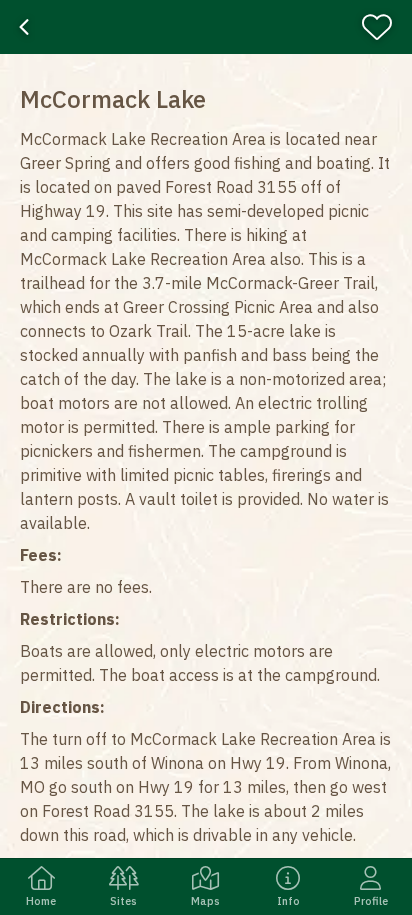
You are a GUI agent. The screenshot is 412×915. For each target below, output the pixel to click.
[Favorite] (383, 27)
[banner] (206, 27)
